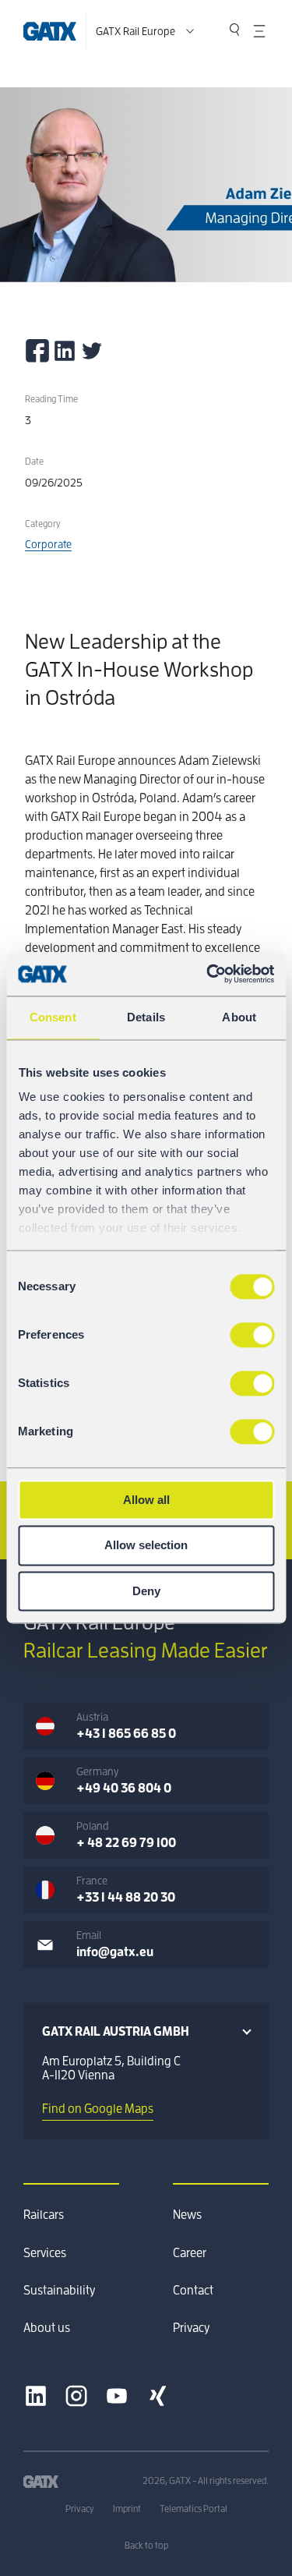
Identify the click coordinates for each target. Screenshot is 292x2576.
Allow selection (146, 1546)
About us (47, 2328)
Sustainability (59, 2291)
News (187, 2215)
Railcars (44, 2215)
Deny (146, 1591)
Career (190, 2253)
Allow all (146, 1500)
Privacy (191, 2328)
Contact (193, 2291)
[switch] (252, 1335)
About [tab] (239, 1017)
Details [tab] (146, 1017)
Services (45, 2253)
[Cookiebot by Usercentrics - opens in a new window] (208, 974)
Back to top (146, 2546)
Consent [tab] (53, 1017)
